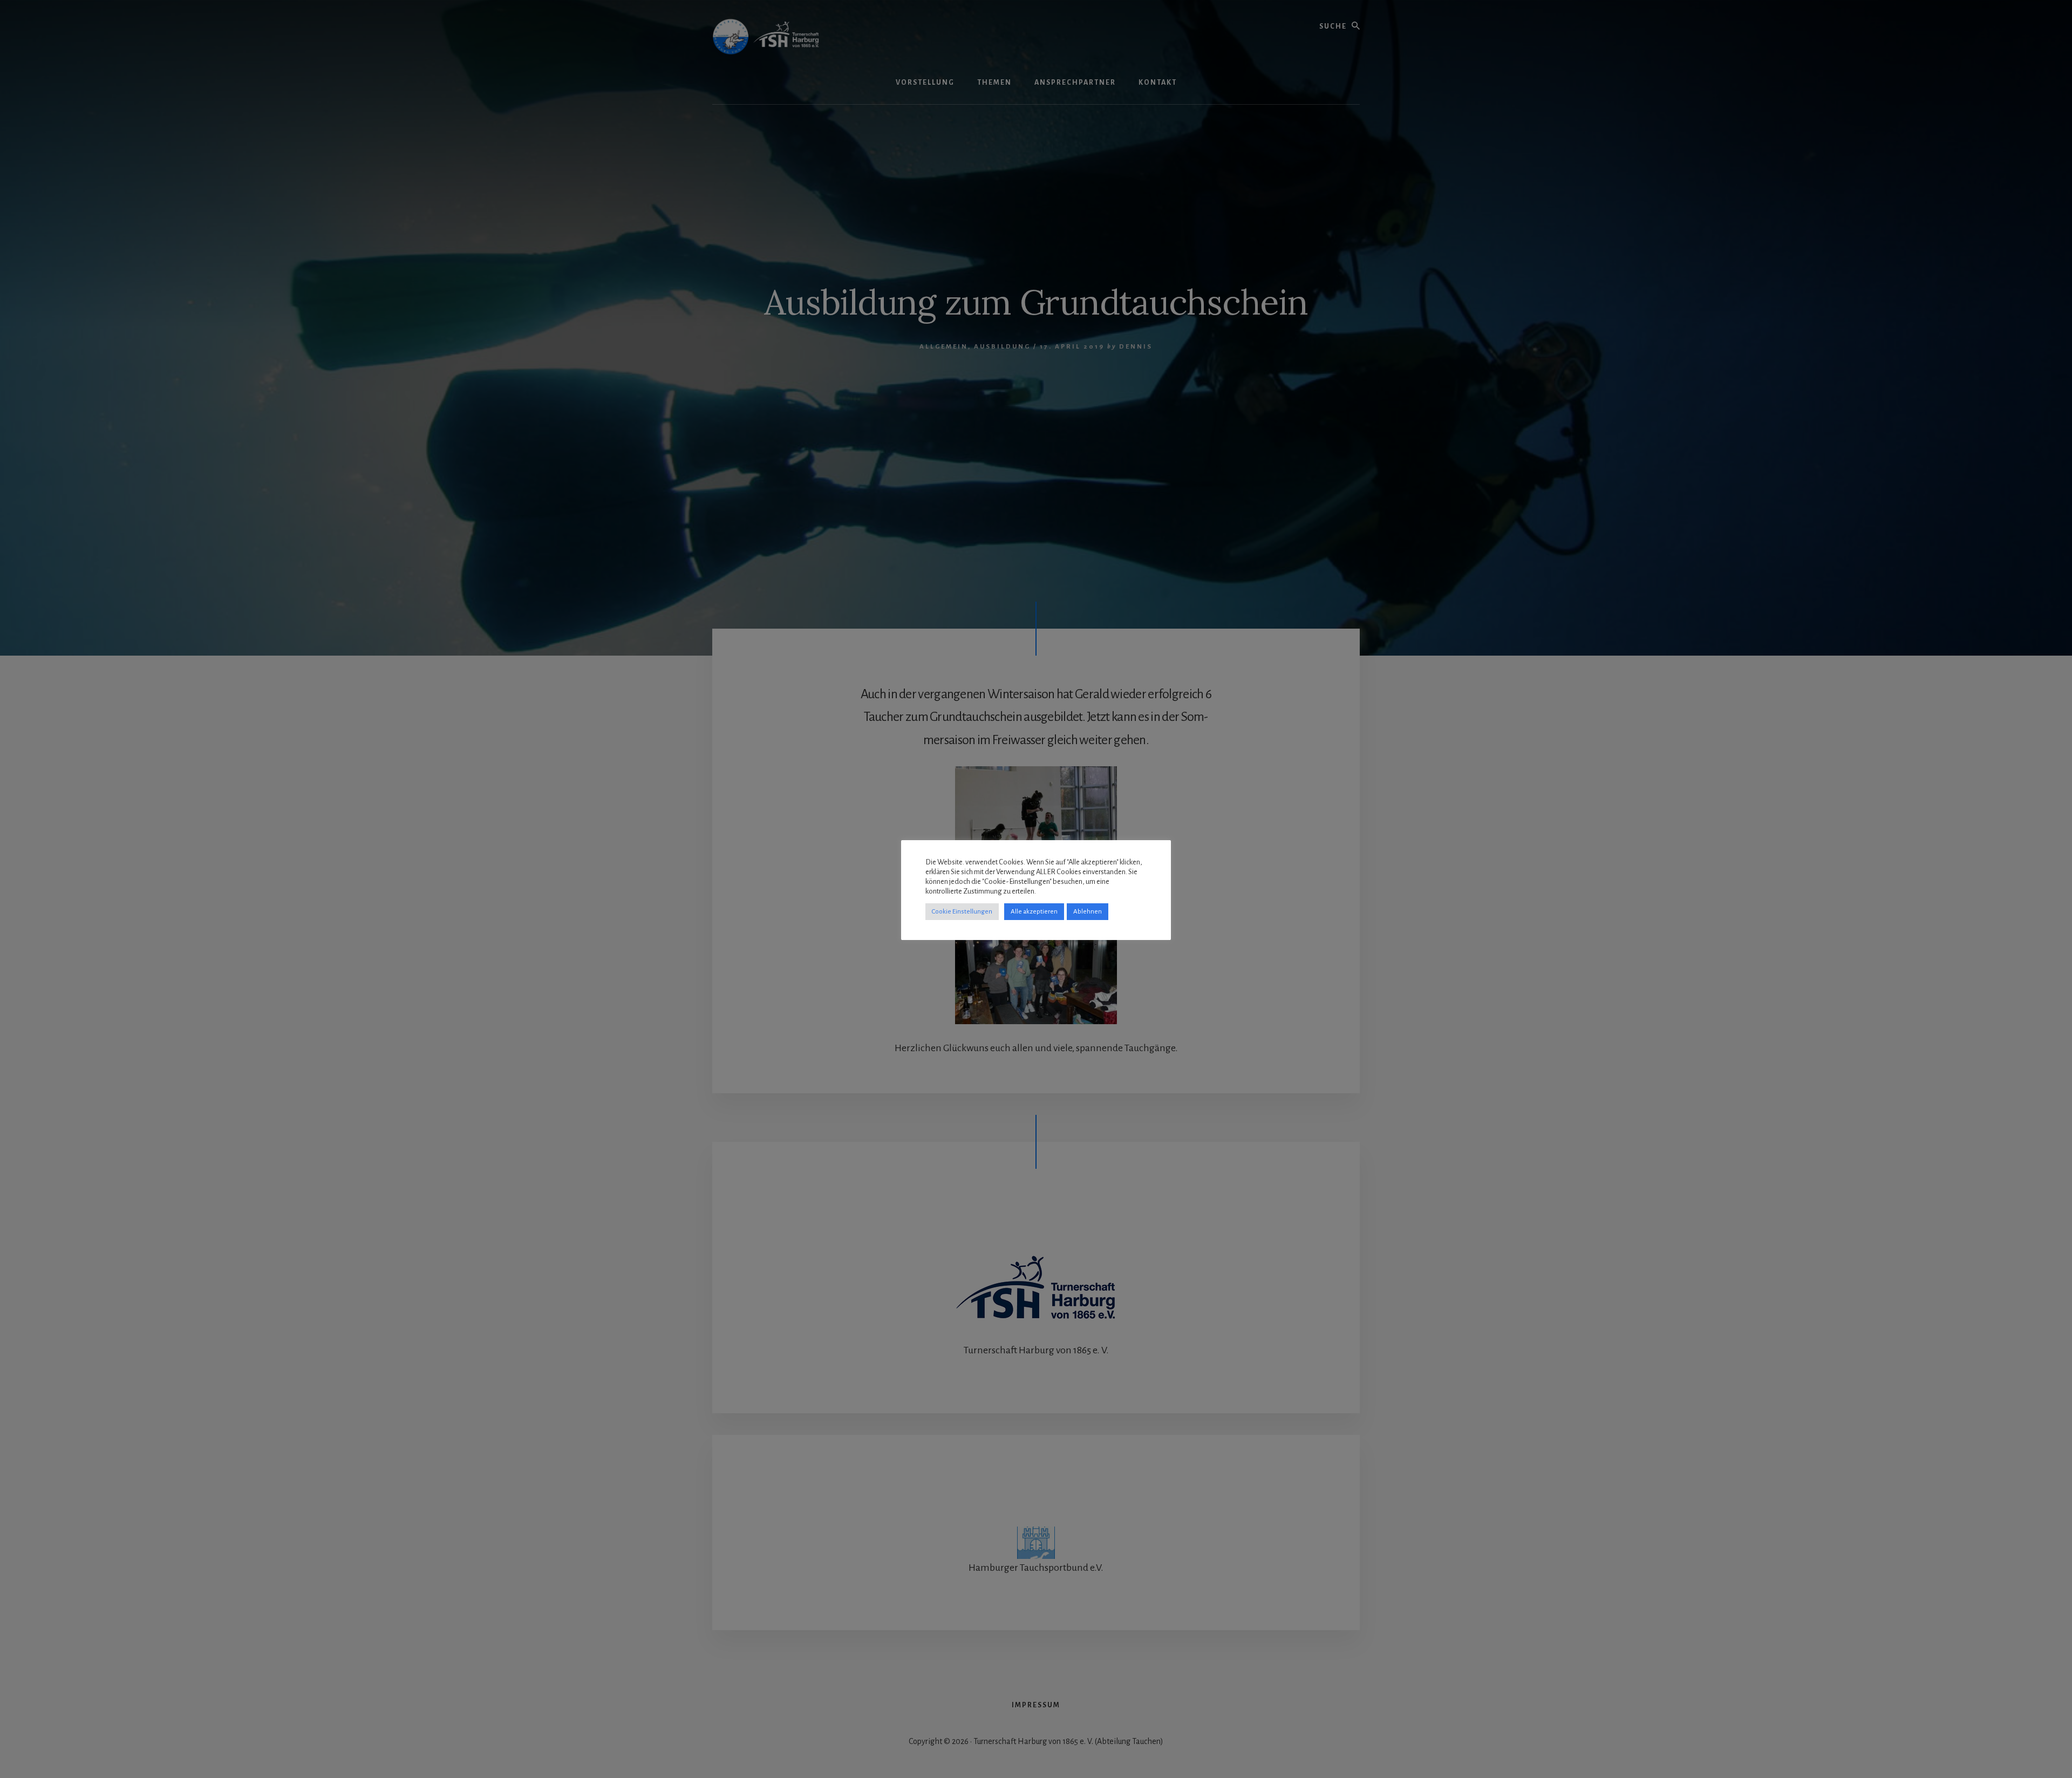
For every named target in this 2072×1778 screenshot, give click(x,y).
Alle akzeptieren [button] (1034, 912)
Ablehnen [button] (1088, 912)
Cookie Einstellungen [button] (962, 912)
